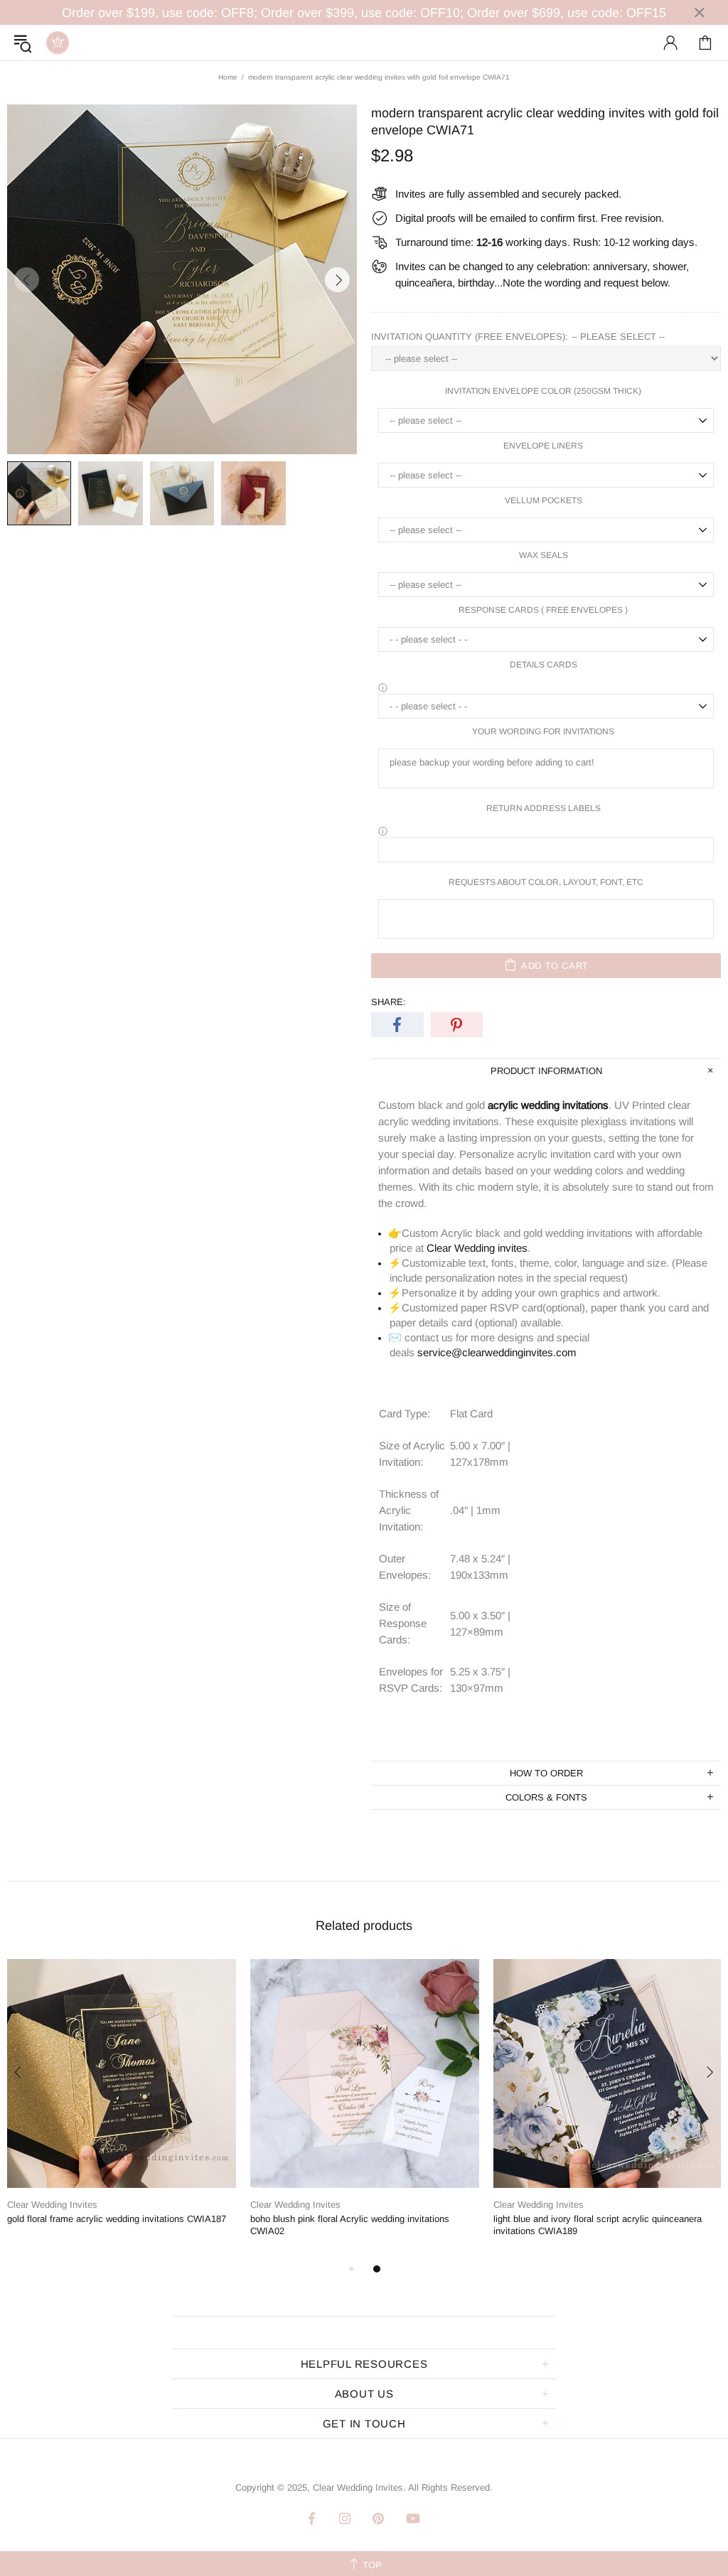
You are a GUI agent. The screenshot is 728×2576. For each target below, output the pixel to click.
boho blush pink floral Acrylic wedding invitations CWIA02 (350, 2225)
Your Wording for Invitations (543, 731)
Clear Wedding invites (477, 1248)
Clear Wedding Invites (58, 43)
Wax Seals (544, 555)
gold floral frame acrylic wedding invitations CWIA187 (117, 2219)
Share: (389, 1002)
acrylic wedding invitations (548, 1105)
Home (228, 77)
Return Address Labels (544, 808)
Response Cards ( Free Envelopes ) (543, 610)
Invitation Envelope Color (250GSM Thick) (543, 391)
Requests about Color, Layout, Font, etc (546, 882)
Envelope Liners (543, 446)
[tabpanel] (122, 2104)
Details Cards (544, 665)
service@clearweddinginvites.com (497, 1352)
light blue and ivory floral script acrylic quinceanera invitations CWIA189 (598, 2225)
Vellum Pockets (544, 500)
